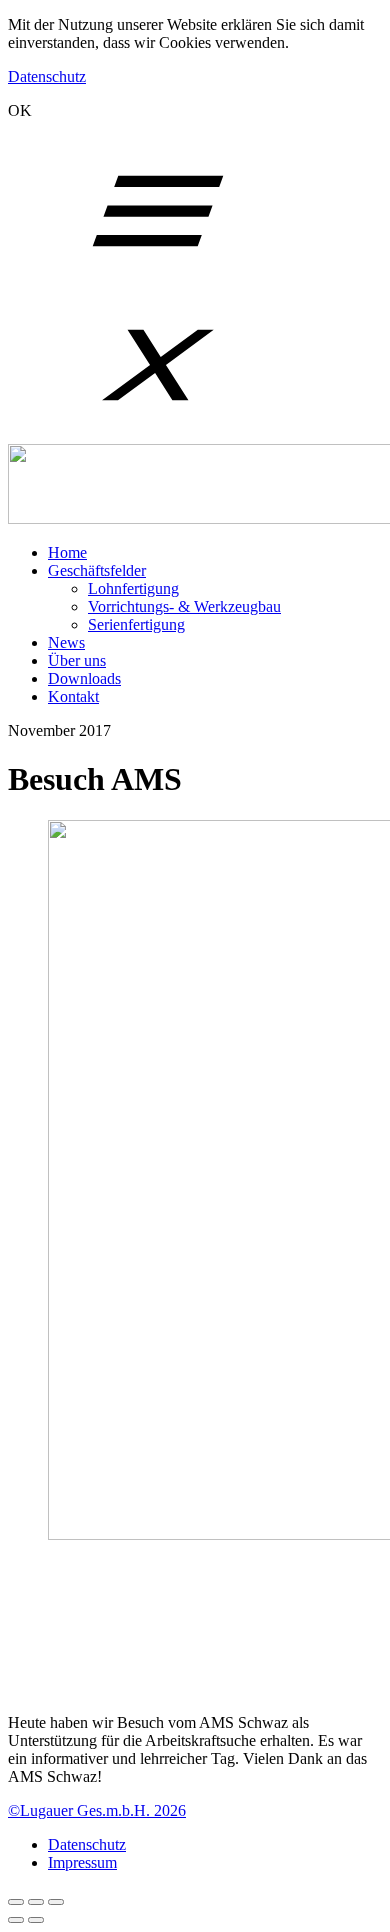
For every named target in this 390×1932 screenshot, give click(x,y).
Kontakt (73, 696)
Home (67, 552)
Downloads (84, 678)
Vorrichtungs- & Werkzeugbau (184, 606)
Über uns (77, 660)
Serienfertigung (136, 624)
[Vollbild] (36, 1902)
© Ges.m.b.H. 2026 (97, 1810)
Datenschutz (47, 76)
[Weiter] (36, 1920)
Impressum (82, 1862)
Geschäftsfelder (97, 570)
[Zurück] (16, 1920)
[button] (198, 1688)
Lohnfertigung (133, 588)
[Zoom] (56, 1902)
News (66, 642)
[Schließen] (16, 1902)
